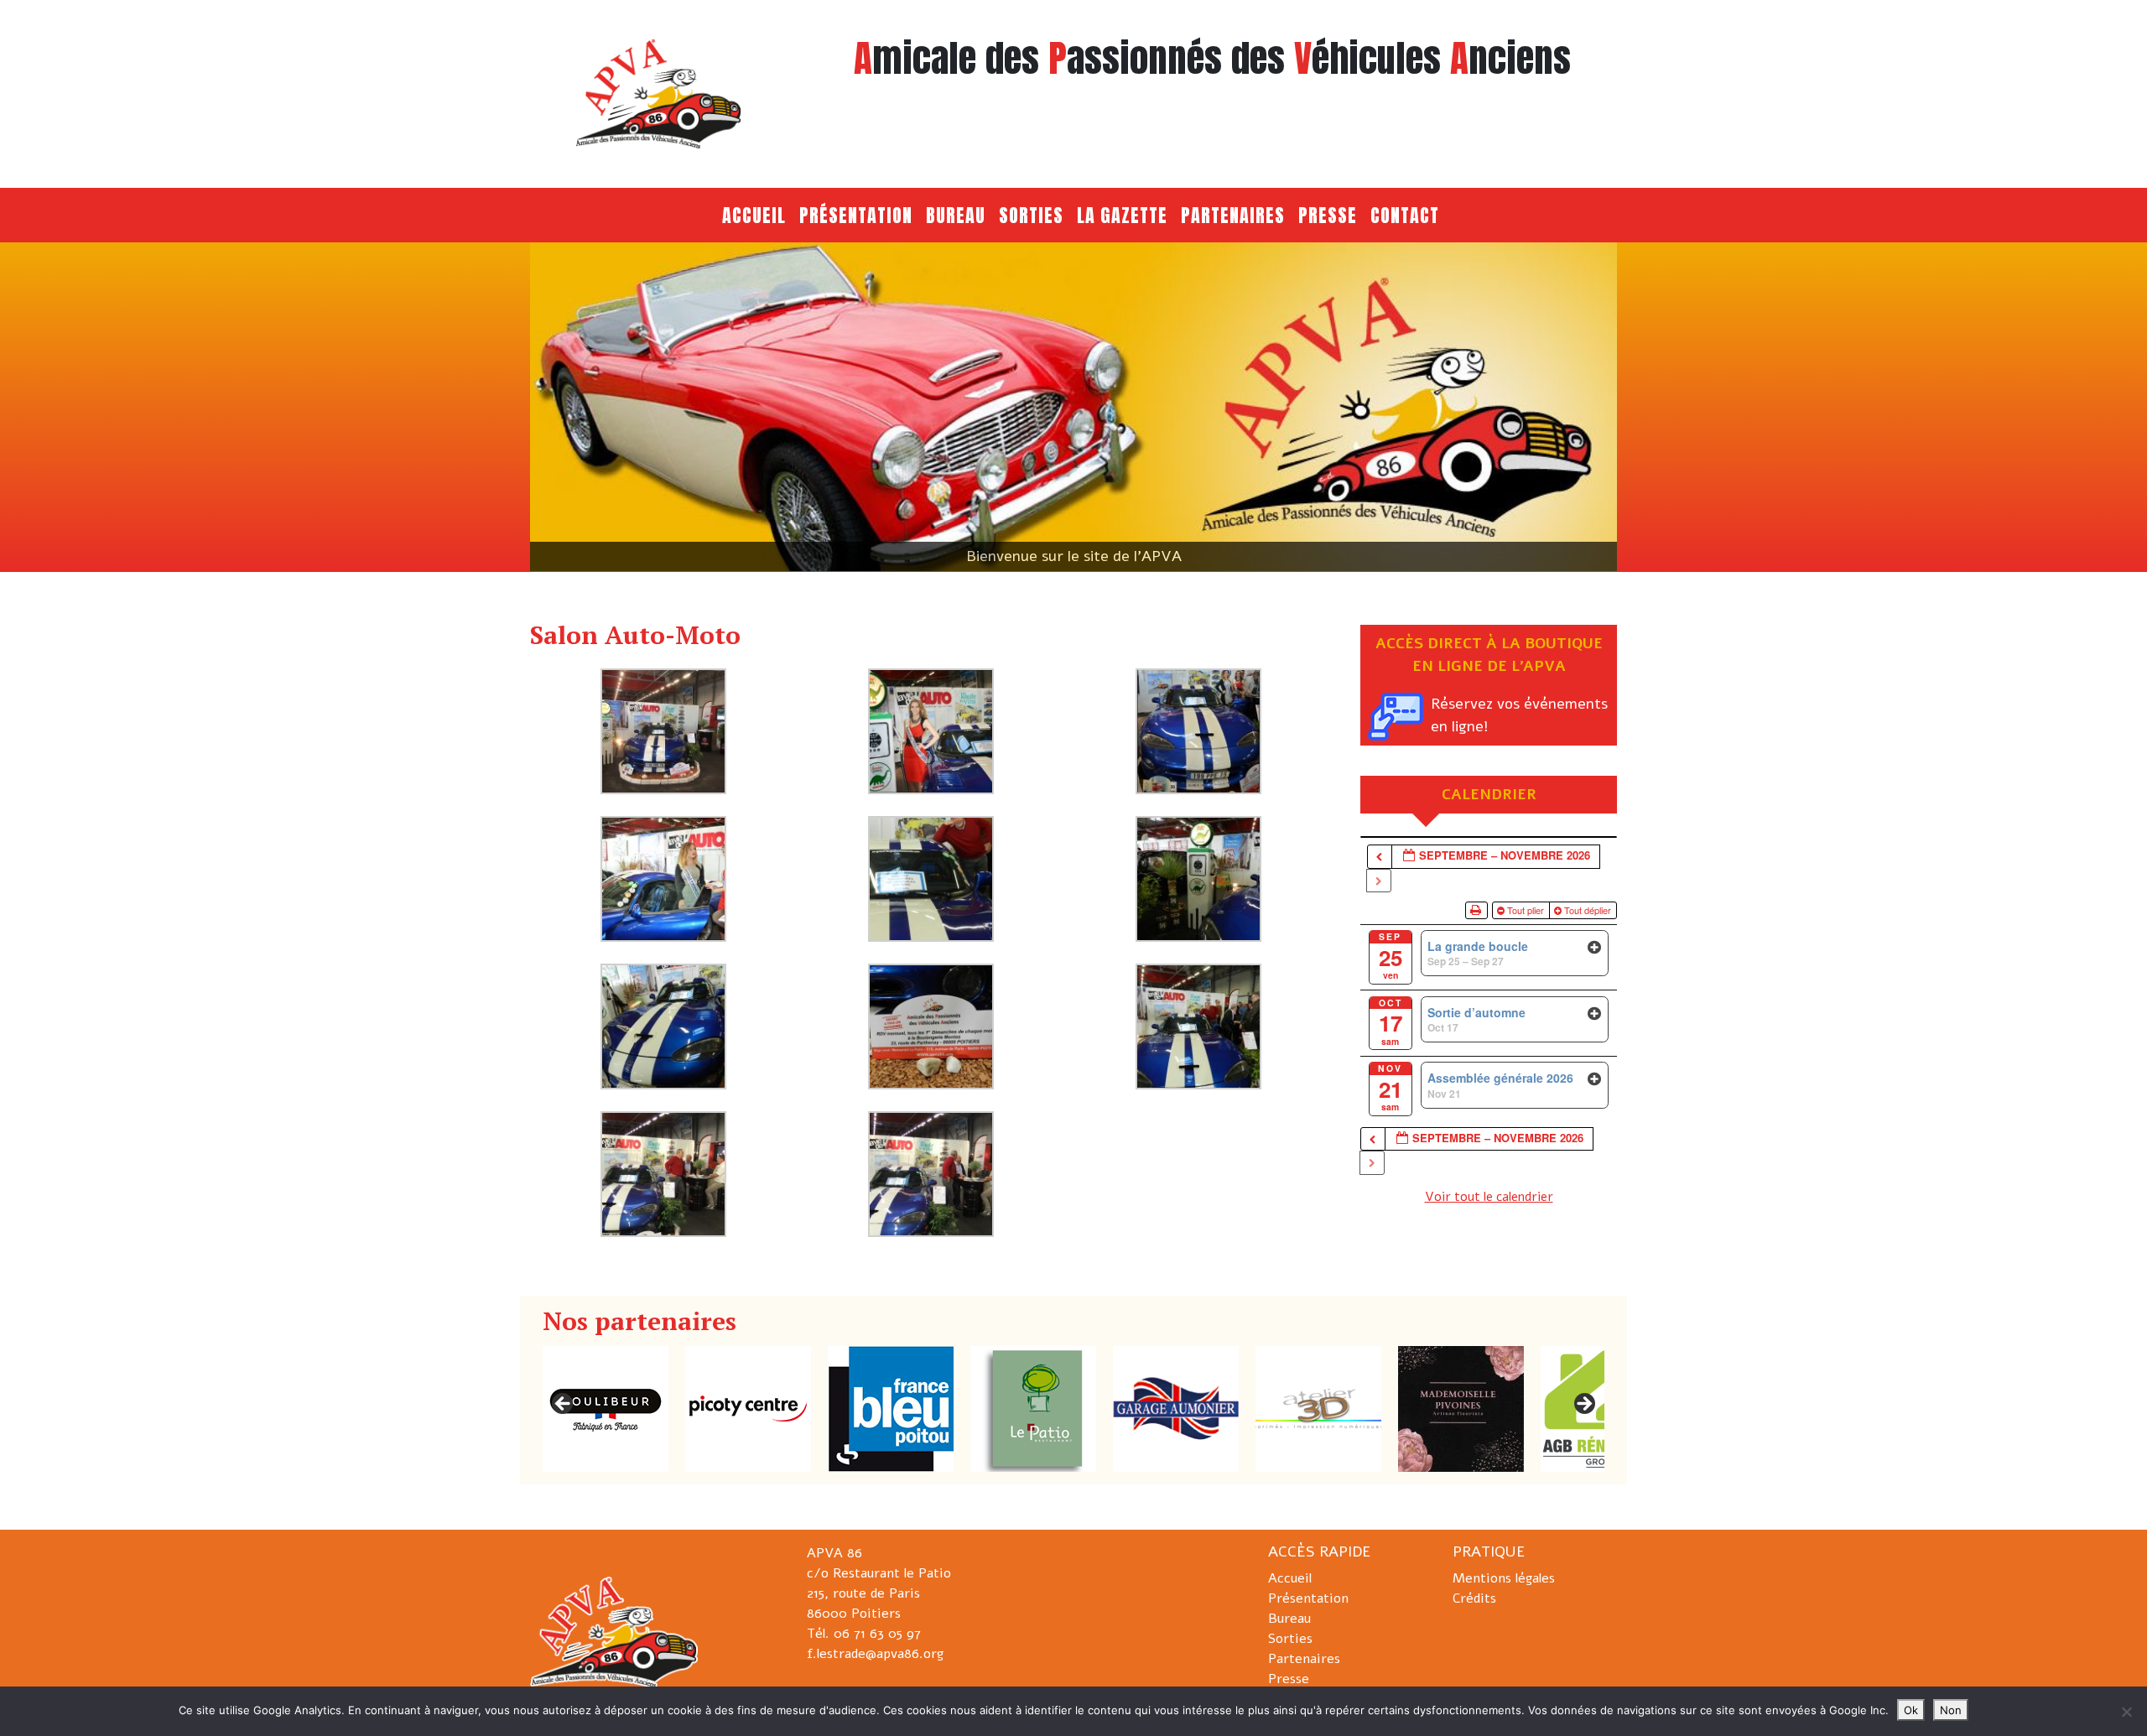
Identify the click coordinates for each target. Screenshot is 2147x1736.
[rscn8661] (931, 878)
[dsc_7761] (663, 878)
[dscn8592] (663, 1026)
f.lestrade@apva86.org (875, 1654)
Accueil (754, 215)
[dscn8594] (1198, 878)
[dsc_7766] (1198, 730)
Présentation (856, 215)
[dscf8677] (931, 1173)
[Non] (2126, 1712)
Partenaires (1233, 215)
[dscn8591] (931, 1026)
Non (1951, 1710)
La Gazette (1122, 215)
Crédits (1474, 1598)
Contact (1405, 215)
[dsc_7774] (931, 730)
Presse (1328, 215)
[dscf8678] (663, 1173)
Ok (1911, 1710)
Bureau (956, 215)
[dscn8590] (1198, 1026)
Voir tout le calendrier (1489, 1197)
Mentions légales (1504, 1578)
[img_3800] (663, 730)
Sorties (1031, 215)
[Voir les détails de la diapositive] (1073, 406)
